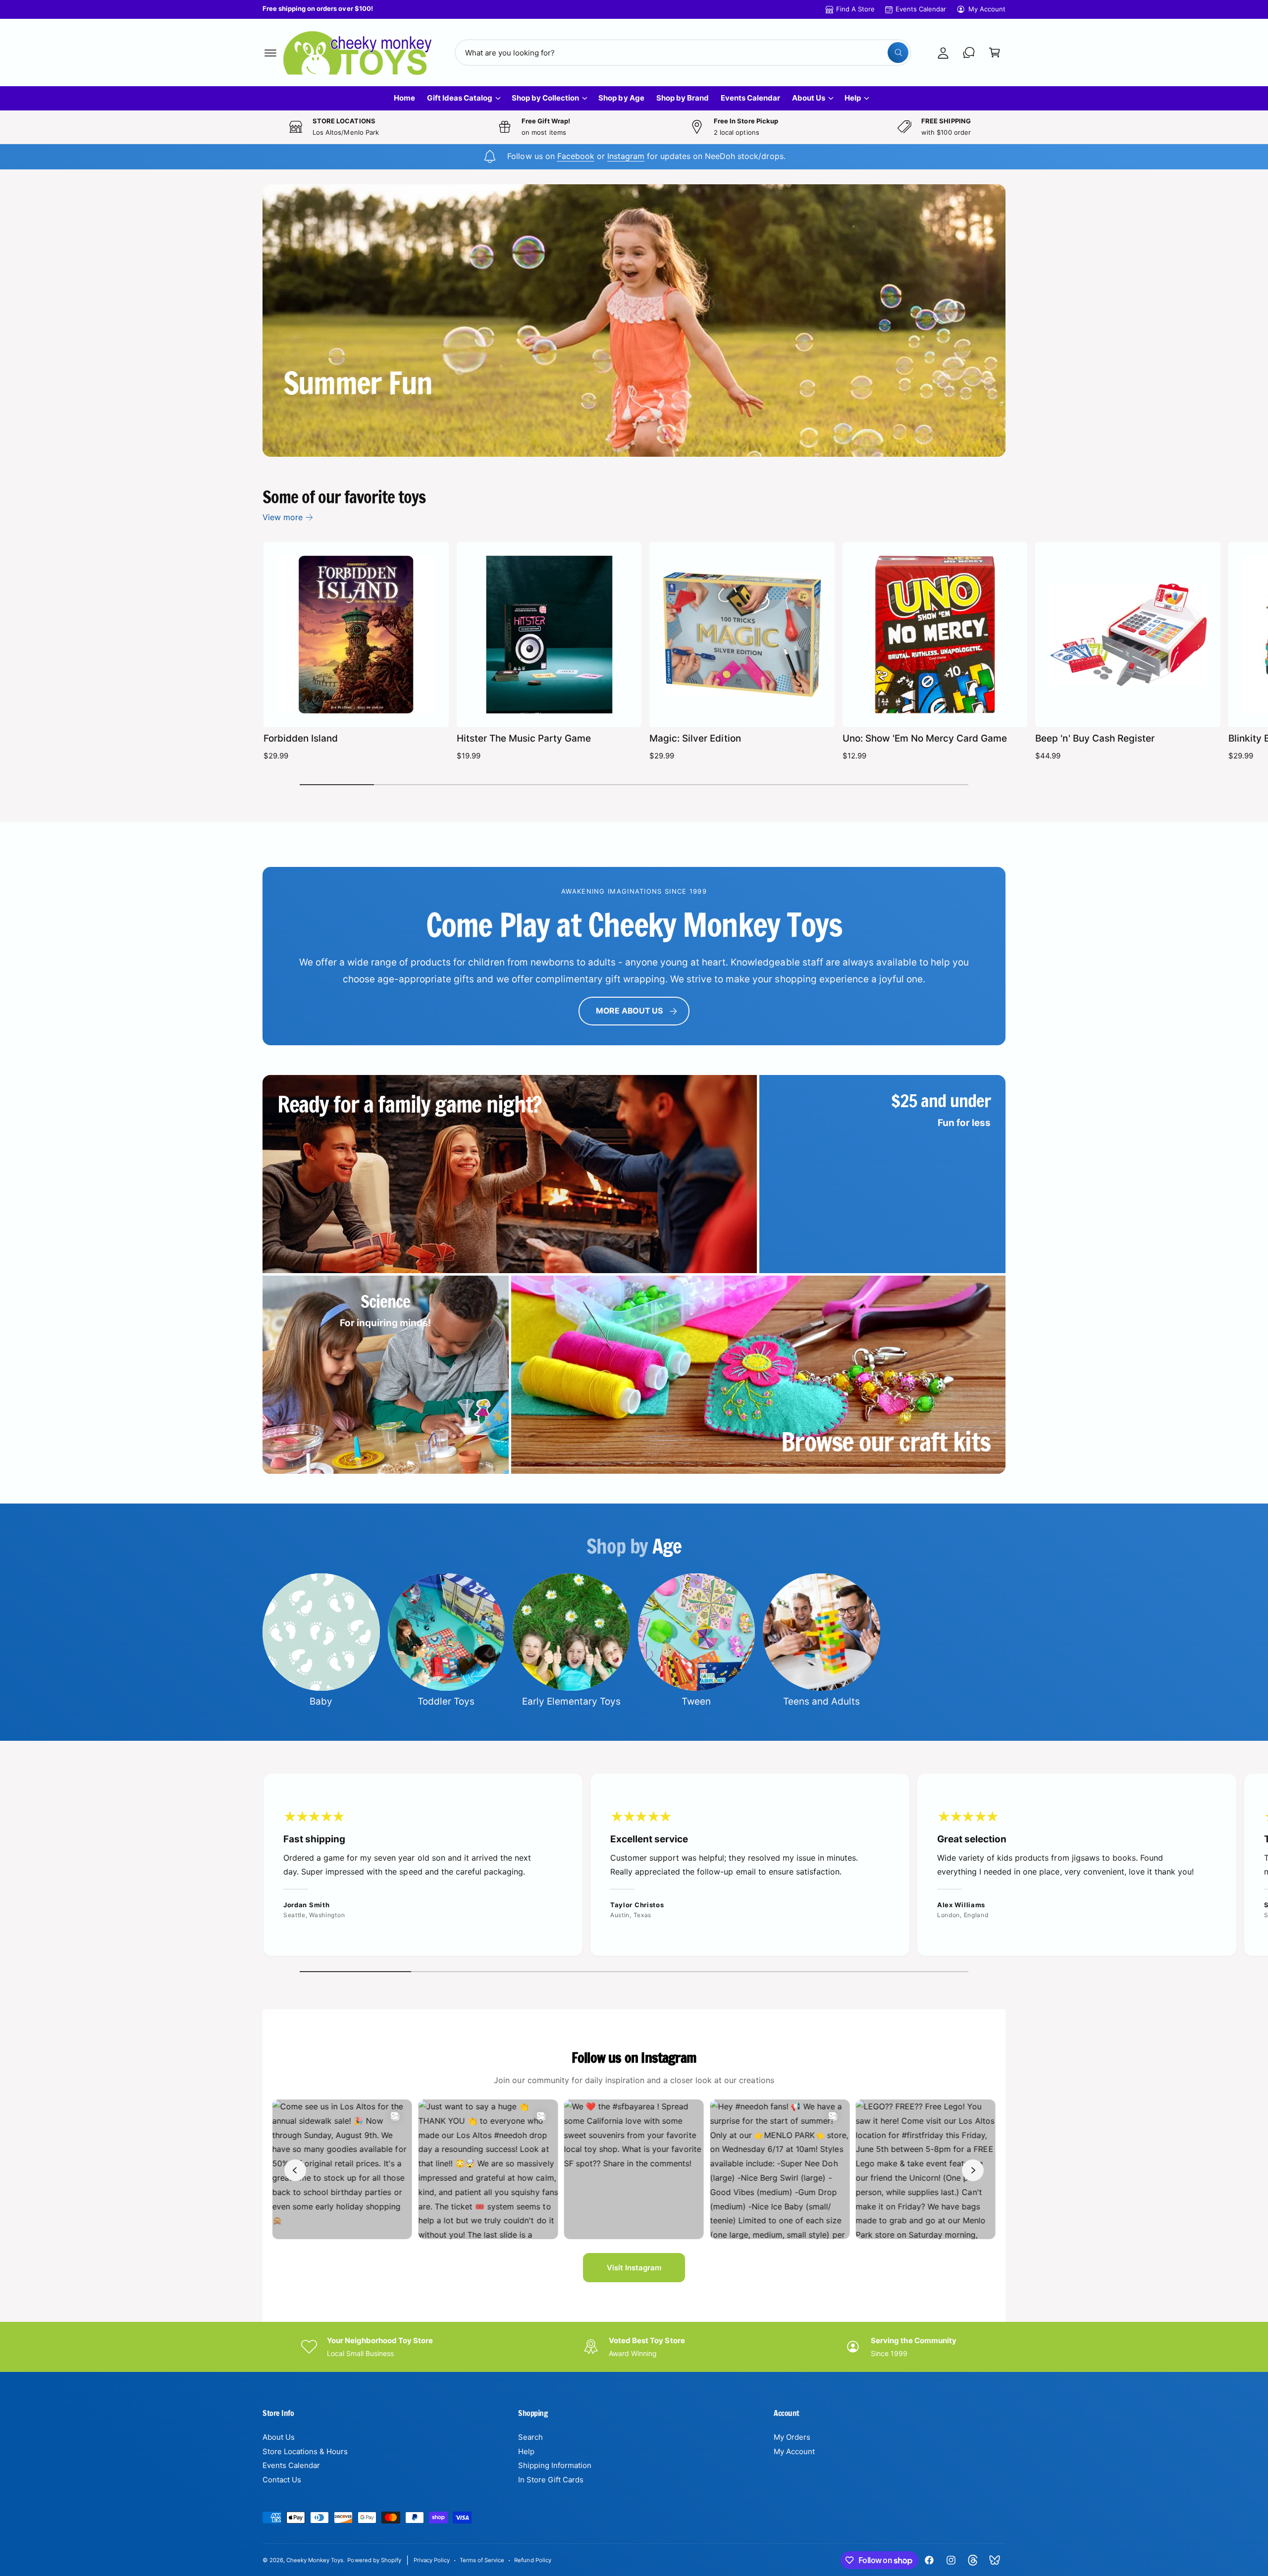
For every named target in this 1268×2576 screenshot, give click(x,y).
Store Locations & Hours (305, 2451)
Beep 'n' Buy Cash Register (1095, 738)
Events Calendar (921, 9)
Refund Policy (532, 2560)
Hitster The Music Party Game (524, 738)
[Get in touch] (969, 53)
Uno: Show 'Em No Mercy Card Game (925, 738)
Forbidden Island (301, 738)
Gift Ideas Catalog (460, 98)
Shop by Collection (545, 98)
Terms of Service (482, 2560)
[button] (270, 53)
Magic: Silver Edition (695, 738)
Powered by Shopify (374, 2560)
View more (283, 517)
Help (853, 98)
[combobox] (683, 53)
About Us (809, 98)
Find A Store (855, 9)
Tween (696, 1701)
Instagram (626, 156)
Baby (321, 1701)
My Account (987, 9)
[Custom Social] (995, 2560)
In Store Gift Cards (551, 2480)
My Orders (792, 2437)
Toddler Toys (446, 1701)
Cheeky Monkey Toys (315, 2560)
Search (530, 2437)
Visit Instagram (634, 2268)
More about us (629, 1011)
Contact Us (282, 2480)
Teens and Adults (821, 1701)
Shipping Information (555, 2465)
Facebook (576, 156)
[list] (634, 1867)
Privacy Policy (432, 2560)
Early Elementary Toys (571, 1701)
